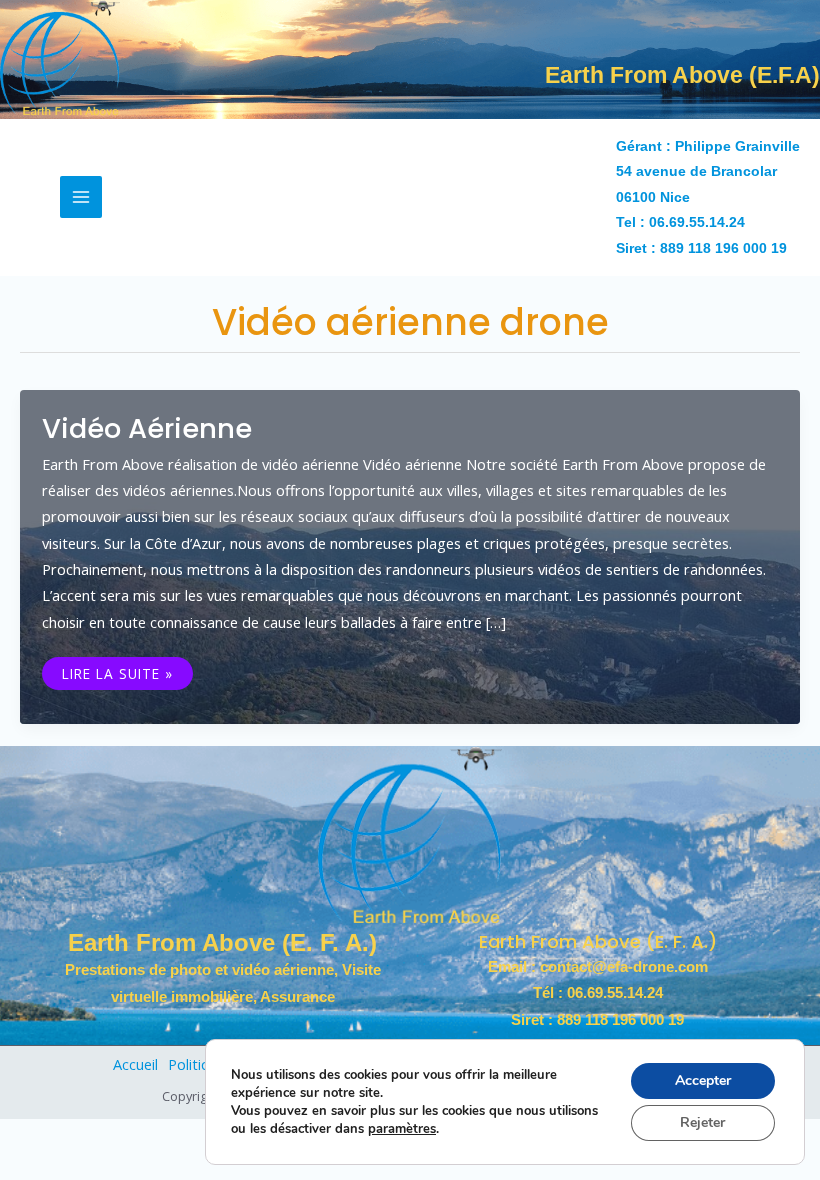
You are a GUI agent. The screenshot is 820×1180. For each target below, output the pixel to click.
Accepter (703, 1080)
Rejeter (702, 1122)
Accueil (135, 1064)
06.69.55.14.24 (697, 222)
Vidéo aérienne (147, 428)
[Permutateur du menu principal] (81, 197)
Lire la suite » (117, 671)
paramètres (402, 1129)
